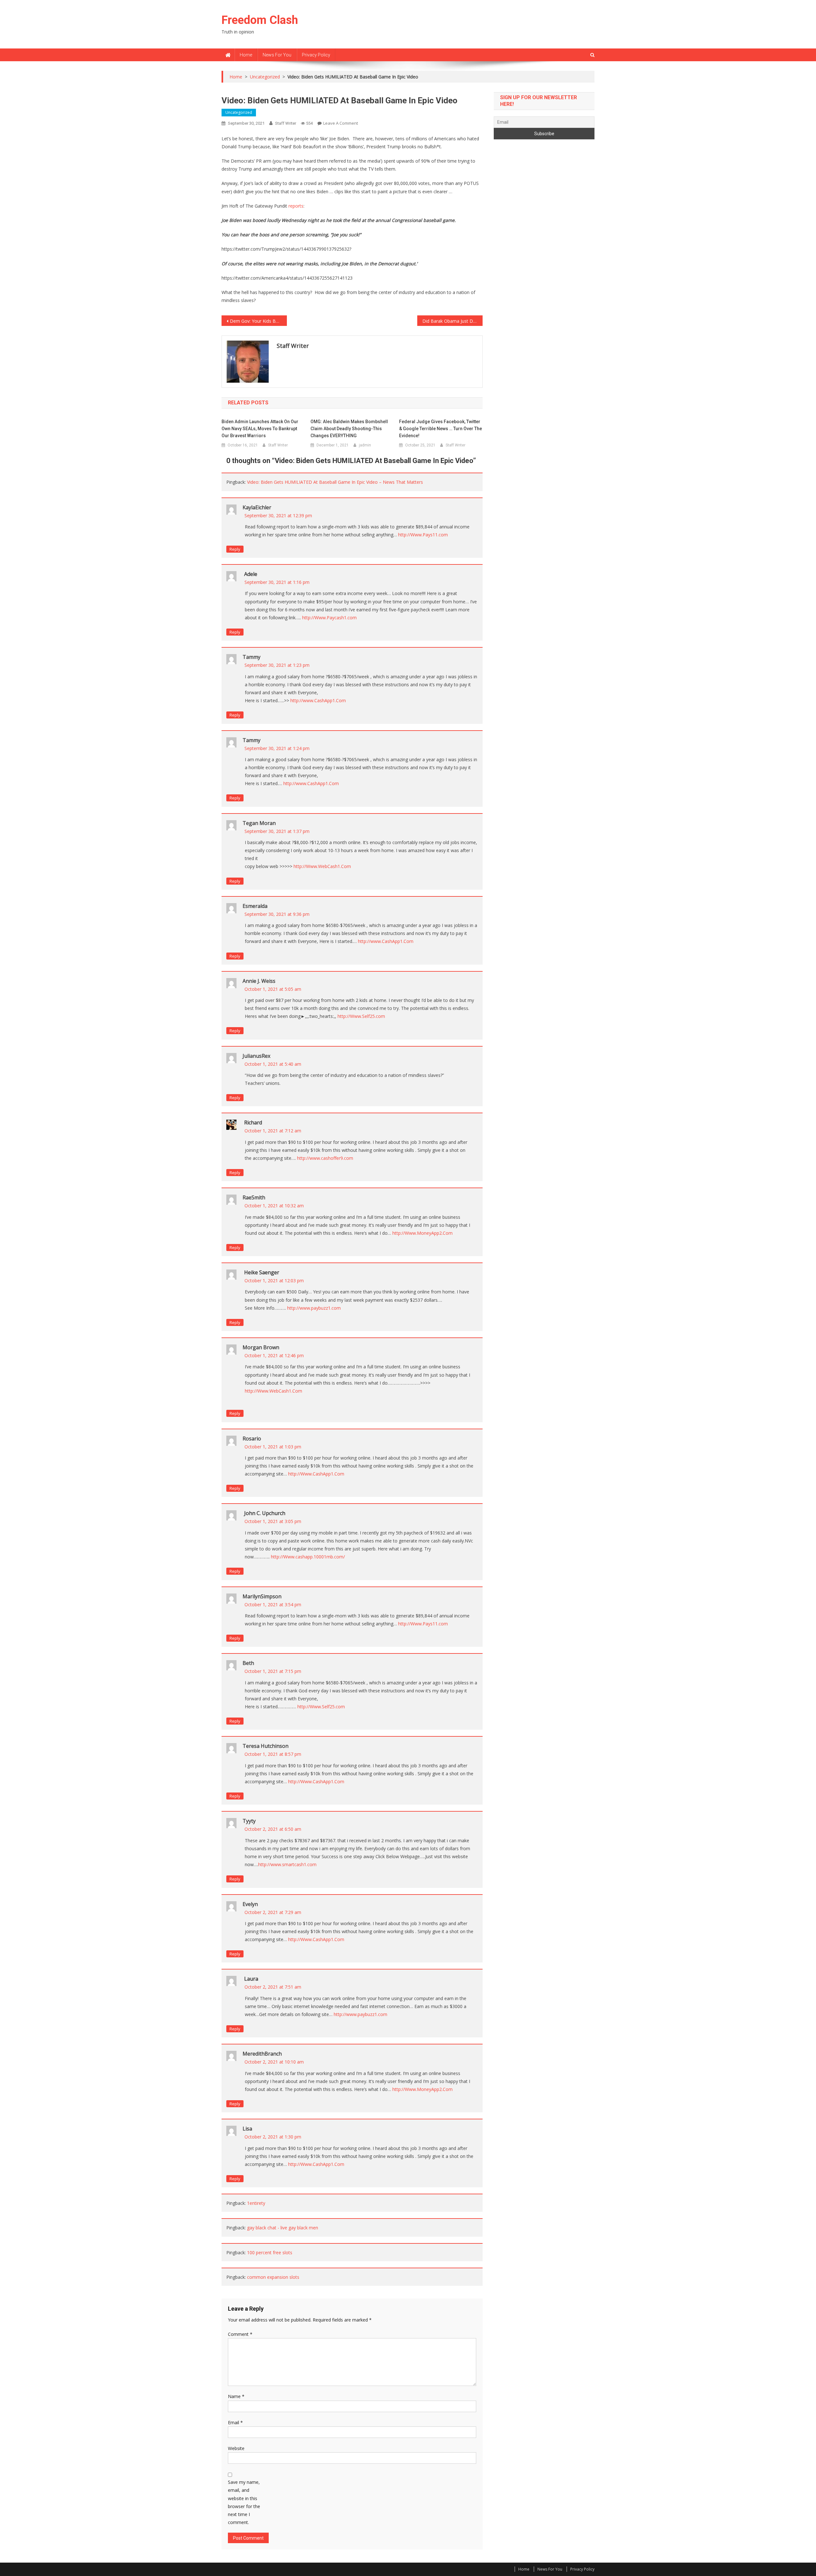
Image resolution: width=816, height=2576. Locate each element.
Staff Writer (286, 123)
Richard (253, 1122)
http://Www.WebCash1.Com (322, 866)
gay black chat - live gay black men (283, 2228)
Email (235, 2422)
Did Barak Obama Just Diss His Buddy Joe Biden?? (452, 321)
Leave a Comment (341, 123)
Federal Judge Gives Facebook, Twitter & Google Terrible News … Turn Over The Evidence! (441, 429)
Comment (240, 2334)
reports (296, 206)
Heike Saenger (262, 1272)
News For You (277, 55)
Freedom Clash (260, 20)
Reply (235, 549)
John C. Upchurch (265, 1513)
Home (246, 55)
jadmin (365, 445)
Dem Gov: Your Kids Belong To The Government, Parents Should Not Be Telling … (258, 321)
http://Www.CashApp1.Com (316, 1474)
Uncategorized (239, 112)
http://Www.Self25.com (361, 1016)
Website (236, 2448)
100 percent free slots (270, 2252)
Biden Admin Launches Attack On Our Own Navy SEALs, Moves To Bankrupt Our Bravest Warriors (260, 429)
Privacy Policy (316, 55)
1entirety (256, 2203)
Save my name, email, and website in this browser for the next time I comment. (244, 2502)
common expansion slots (273, 2277)
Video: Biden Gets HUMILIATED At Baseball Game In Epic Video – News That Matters (335, 482)
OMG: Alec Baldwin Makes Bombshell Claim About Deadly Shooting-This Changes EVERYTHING (349, 429)
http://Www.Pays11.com (423, 535)
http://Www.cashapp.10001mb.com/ (308, 1557)
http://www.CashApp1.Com (318, 700)
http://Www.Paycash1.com (329, 618)
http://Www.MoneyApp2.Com (423, 1233)
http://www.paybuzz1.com (314, 1308)
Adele (251, 574)
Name (236, 2396)
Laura (251, 1979)
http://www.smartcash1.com (287, 1864)
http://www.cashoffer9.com (325, 1158)
